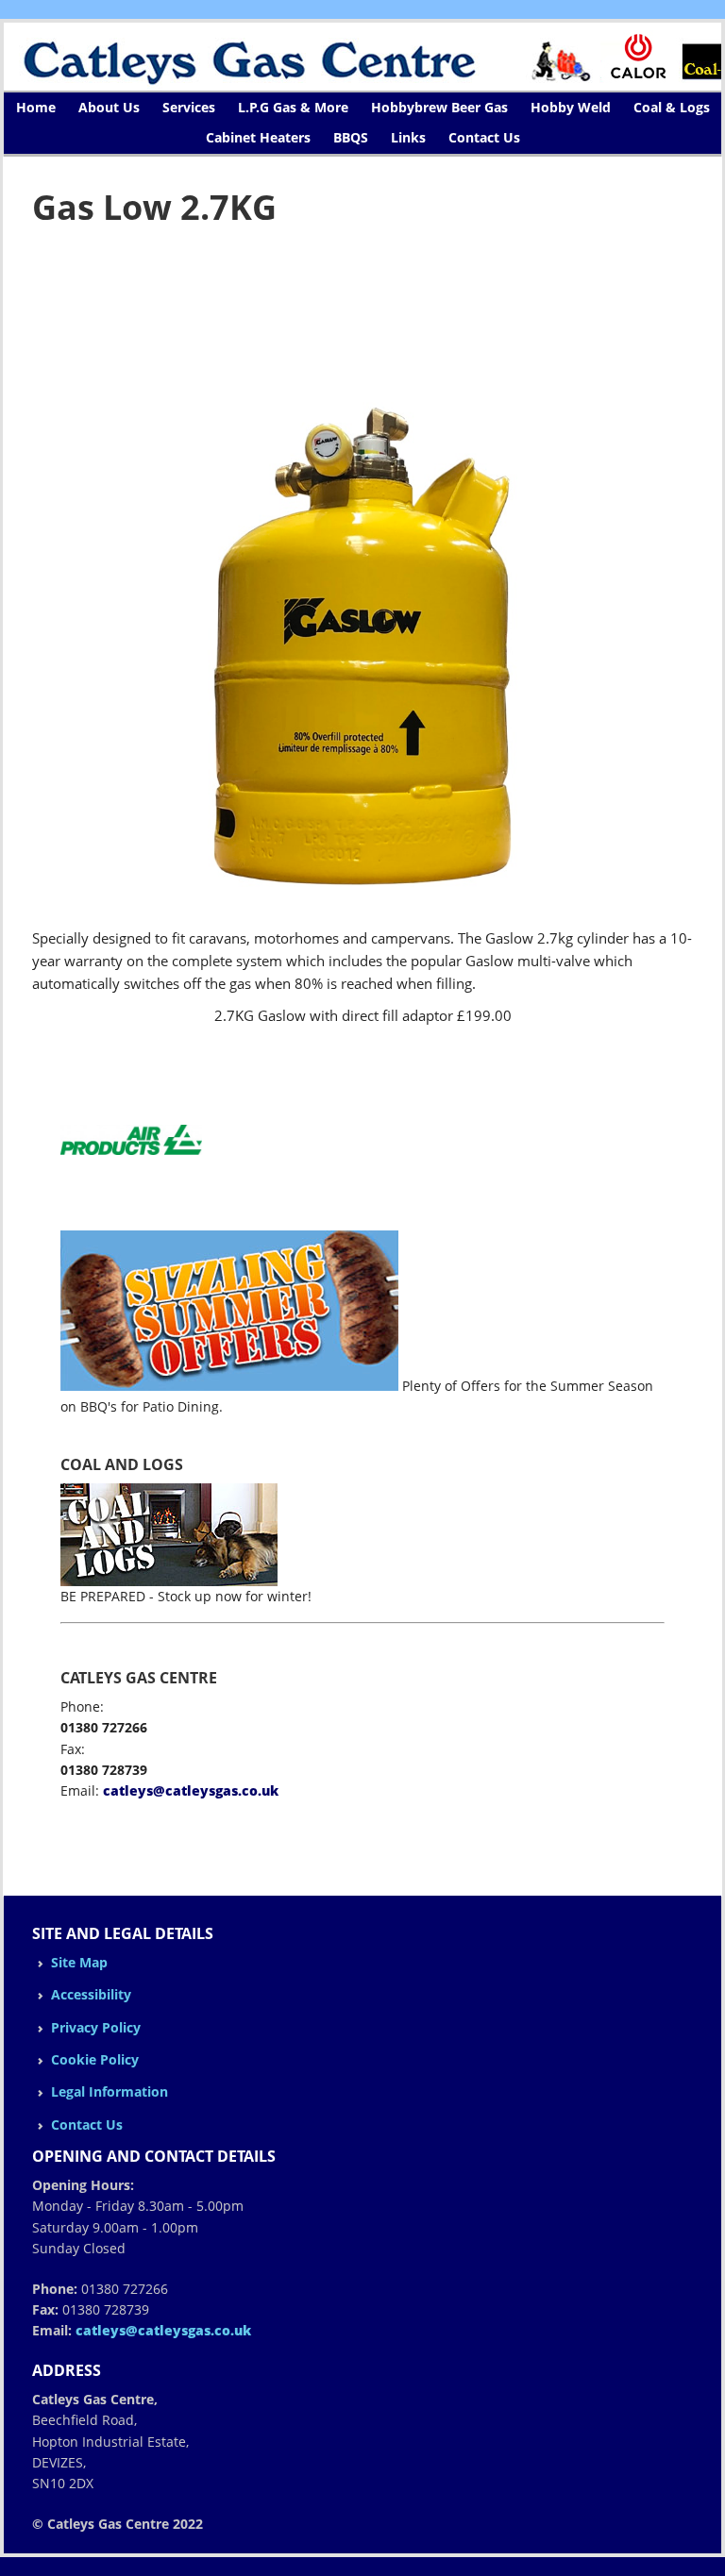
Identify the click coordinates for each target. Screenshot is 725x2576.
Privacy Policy (96, 2027)
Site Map (79, 1962)
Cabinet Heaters (258, 137)
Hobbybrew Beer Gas (439, 107)
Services (189, 107)
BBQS (351, 137)
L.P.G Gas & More (293, 107)
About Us (109, 107)
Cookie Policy (95, 2059)
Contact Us (484, 137)
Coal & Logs (672, 107)
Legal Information (110, 2091)
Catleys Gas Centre (362, 57)
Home (36, 107)
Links (408, 137)
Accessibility (91, 1994)
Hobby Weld (571, 107)
